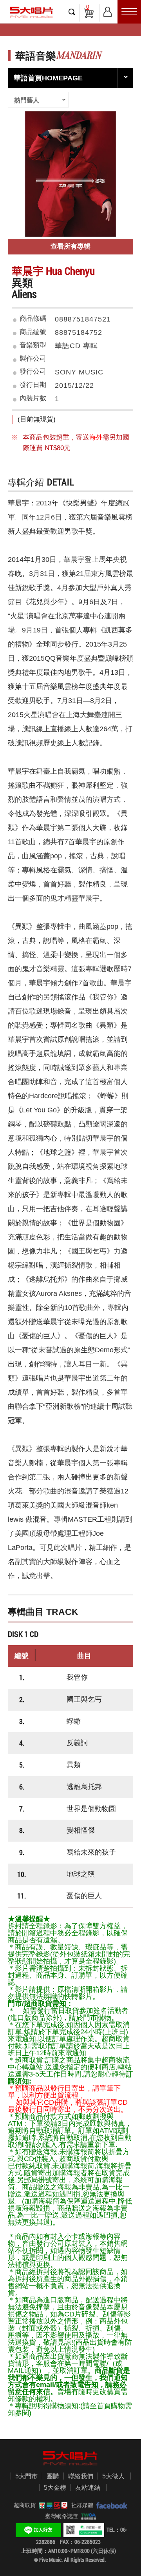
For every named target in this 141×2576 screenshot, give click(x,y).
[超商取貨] (52, 2505)
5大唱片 (31, 12)
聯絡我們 (81, 2476)
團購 (53, 2476)
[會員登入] (108, 10)
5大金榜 (55, 2488)
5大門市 (26, 2476)
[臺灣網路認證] (87, 2516)
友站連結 (88, 2488)
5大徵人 (113, 2476)
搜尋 (72, 12)
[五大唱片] (70, 2458)
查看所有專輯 (70, 246)
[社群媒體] (110, 2505)
